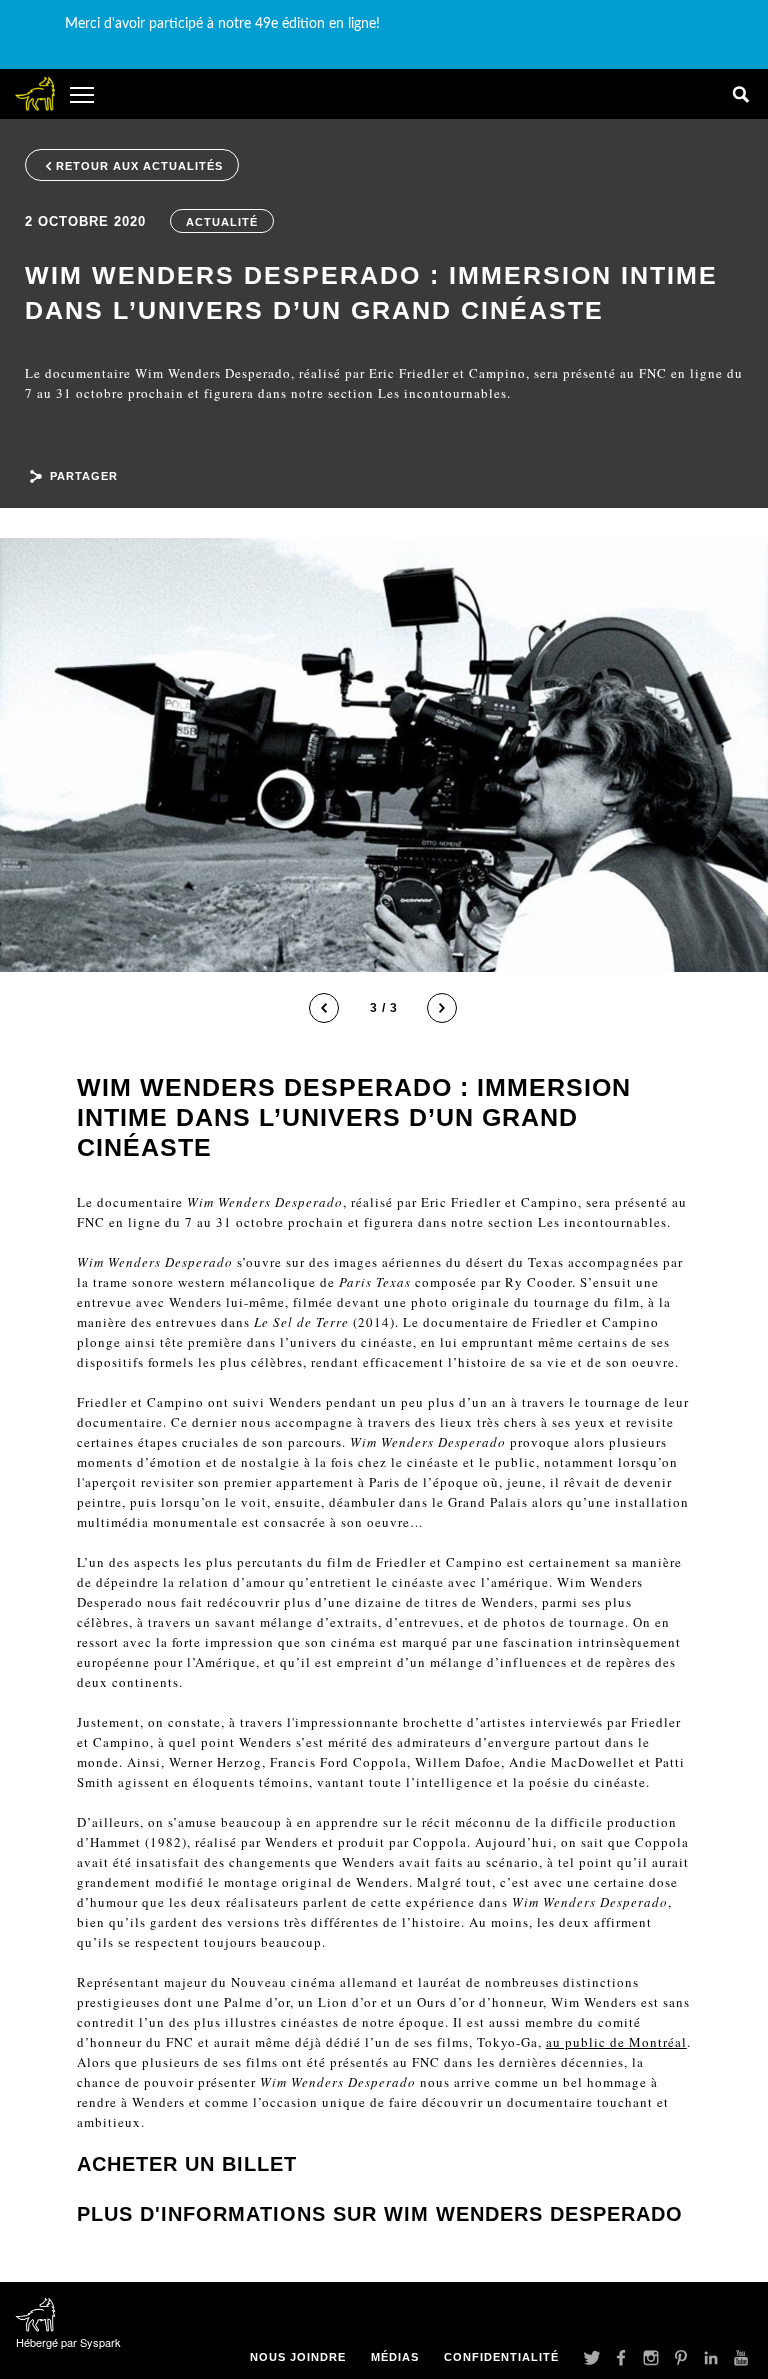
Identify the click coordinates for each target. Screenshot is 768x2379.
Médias (395, 2357)
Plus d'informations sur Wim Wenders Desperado (380, 2214)
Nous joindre (298, 2357)
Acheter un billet (187, 2164)
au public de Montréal (616, 2042)
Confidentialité (501, 2357)
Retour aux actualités (139, 166)
